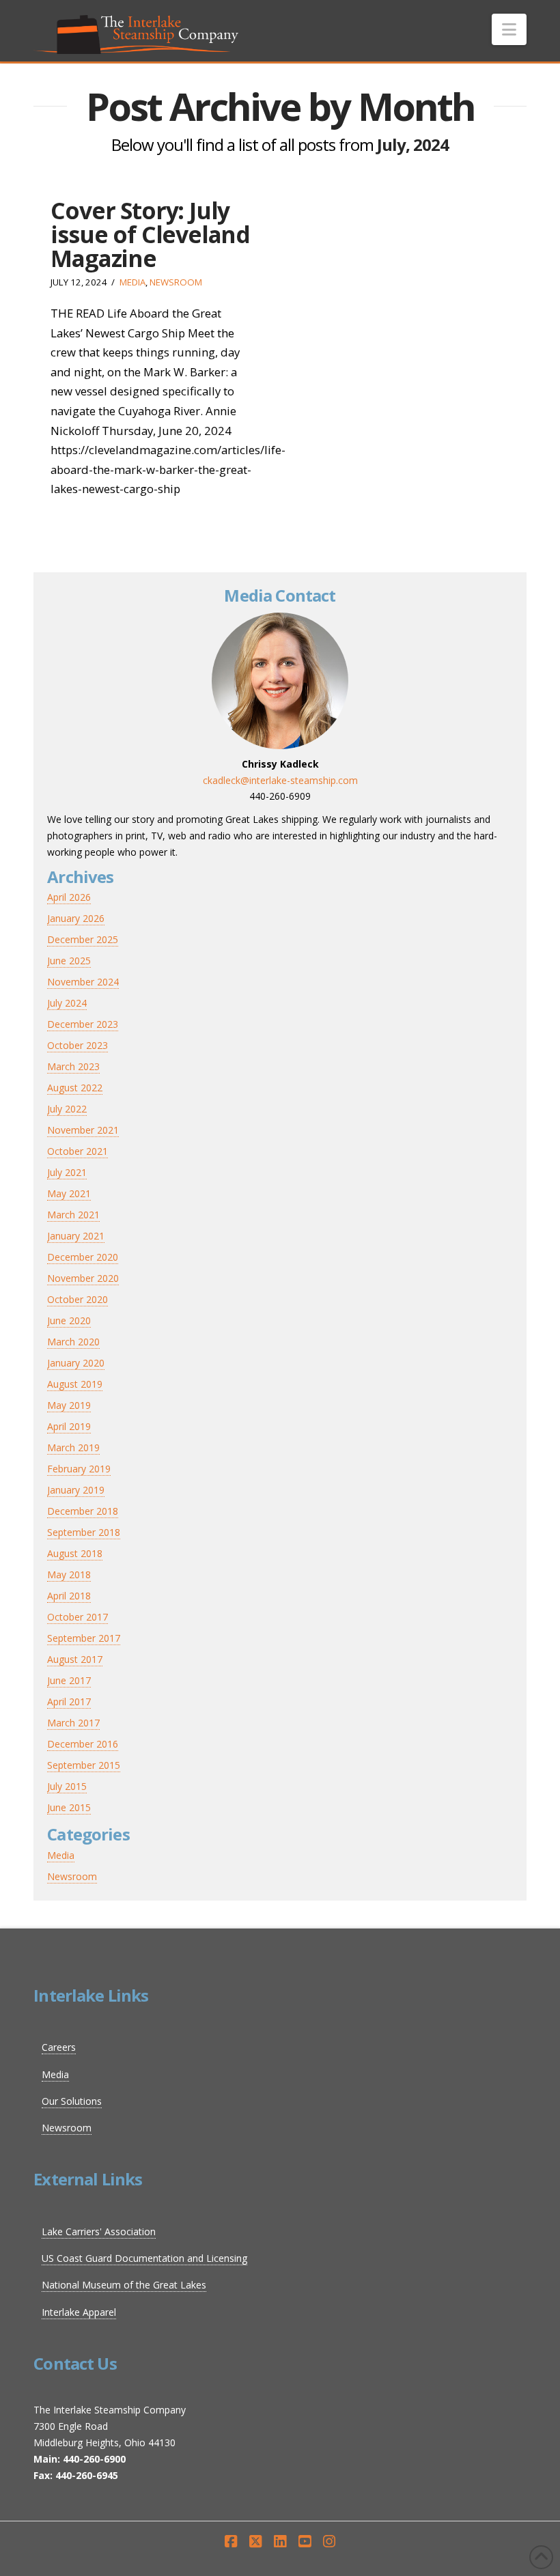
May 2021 (69, 1193)
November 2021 (83, 1130)
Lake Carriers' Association (99, 2231)
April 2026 (69, 897)
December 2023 (83, 1024)
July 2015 (67, 1786)
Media (132, 282)
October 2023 (78, 1045)
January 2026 (76, 918)
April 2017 (69, 1702)
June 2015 (69, 1807)
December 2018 (83, 1511)
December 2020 (83, 1257)
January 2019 (76, 1490)
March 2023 (73, 1066)
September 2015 (84, 1765)
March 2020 (73, 1342)
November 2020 (83, 1278)
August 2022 (75, 1088)
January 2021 (76, 1236)
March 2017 (73, 1723)
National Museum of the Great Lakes (124, 2285)
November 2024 (83, 982)
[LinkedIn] (280, 2542)
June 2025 (69, 961)
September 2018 (84, 1532)
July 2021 (67, 1172)
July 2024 (67, 1003)
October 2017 (78, 1617)
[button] (509, 29)
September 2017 (84, 1638)
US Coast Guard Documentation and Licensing (144, 2258)
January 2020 (76, 1363)
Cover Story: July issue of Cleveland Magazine (150, 235)
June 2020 (69, 1320)
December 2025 (83, 939)
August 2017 (75, 1659)
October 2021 (78, 1151)
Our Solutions (72, 2101)
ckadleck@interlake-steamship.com (280, 780)
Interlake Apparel (79, 2312)
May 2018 (69, 1574)
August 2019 (75, 1384)
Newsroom (176, 282)
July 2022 (67, 1109)
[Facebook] (231, 2542)
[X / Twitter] (255, 2542)
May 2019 (69, 1405)
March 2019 (73, 1447)
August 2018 (75, 1553)
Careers (59, 2047)
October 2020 (78, 1299)
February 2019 (79, 1469)
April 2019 (69, 1426)
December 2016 (83, 1744)
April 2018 (69, 1596)
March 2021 (73, 1215)
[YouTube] (305, 2542)
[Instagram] (329, 2542)
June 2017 (69, 1680)
